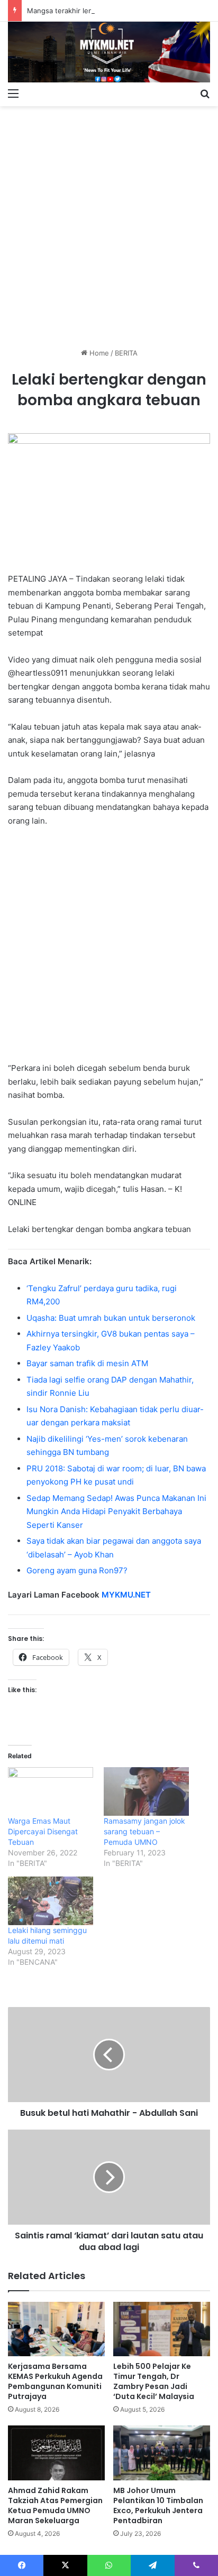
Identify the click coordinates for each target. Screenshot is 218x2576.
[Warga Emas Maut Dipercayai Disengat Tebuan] (51, 1791)
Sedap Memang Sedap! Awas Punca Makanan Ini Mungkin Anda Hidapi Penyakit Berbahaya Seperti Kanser (116, 1511)
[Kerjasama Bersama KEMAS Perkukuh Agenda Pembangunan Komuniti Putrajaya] (56, 2329)
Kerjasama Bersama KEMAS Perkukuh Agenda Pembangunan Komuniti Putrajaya (55, 2381)
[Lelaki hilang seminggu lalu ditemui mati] (51, 1901)
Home (98, 353)
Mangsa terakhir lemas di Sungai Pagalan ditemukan (112, 11)
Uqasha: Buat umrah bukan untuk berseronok (111, 1318)
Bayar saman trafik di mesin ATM (87, 1363)
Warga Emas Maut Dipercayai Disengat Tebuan (43, 1831)
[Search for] (205, 93)
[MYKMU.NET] (109, 52)
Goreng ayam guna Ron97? (77, 1570)
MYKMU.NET (126, 1595)
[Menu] (13, 93)
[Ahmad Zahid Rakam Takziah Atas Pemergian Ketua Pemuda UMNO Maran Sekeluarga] (56, 2453)
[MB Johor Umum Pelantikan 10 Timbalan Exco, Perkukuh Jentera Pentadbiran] (162, 2453)
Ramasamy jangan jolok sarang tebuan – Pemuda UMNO (144, 1831)
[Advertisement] (109, 223)
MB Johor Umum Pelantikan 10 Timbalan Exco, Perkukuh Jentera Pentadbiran (158, 2505)
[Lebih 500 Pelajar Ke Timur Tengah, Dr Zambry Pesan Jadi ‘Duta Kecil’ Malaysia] (162, 2329)
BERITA (126, 353)
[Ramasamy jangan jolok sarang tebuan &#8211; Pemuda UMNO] (146, 1791)
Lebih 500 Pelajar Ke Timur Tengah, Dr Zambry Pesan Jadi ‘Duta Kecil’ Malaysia (154, 2381)
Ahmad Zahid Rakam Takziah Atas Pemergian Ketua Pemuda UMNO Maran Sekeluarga (55, 2505)
